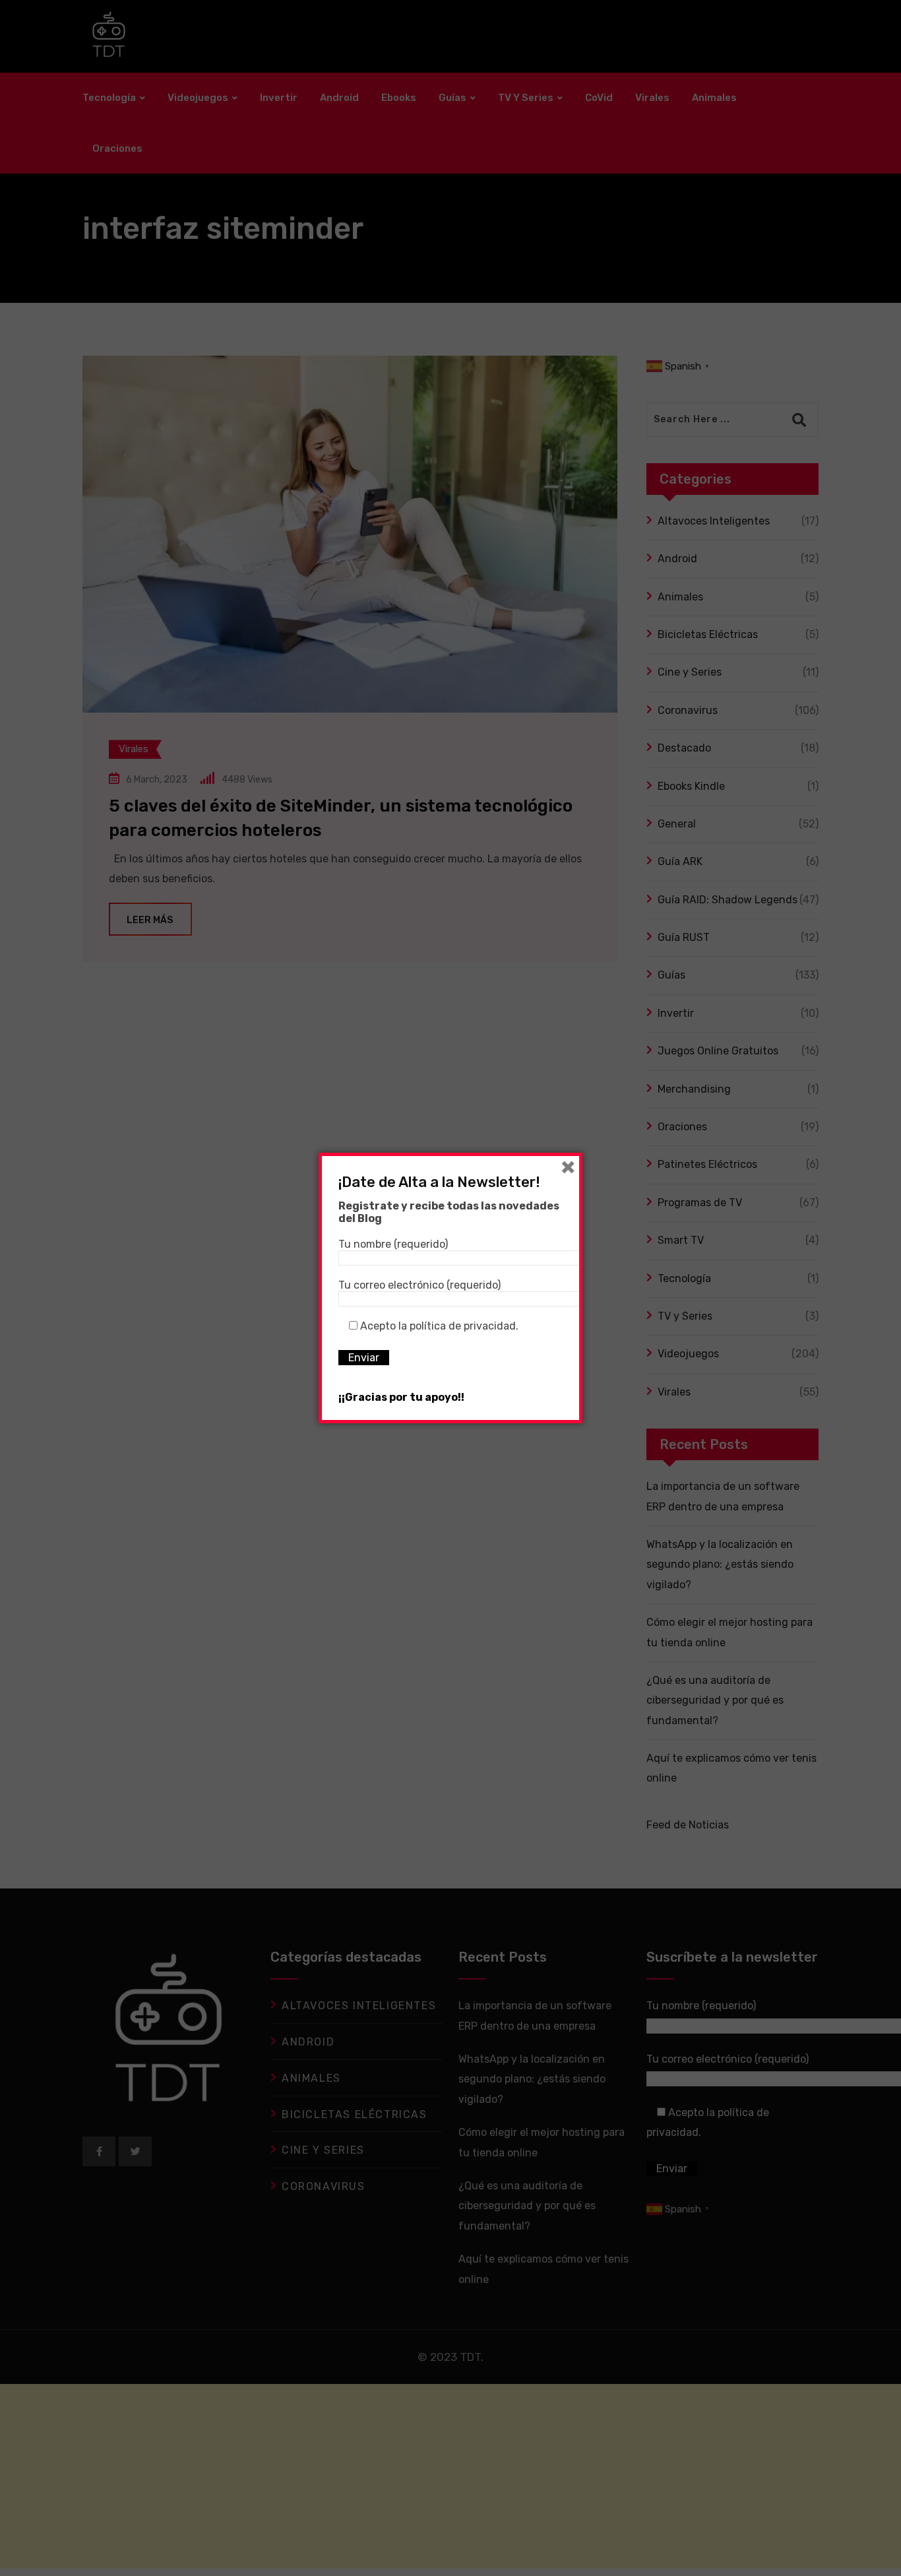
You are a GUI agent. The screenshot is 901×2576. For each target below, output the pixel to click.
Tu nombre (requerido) (393, 1244)
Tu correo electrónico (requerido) (419, 1285)
